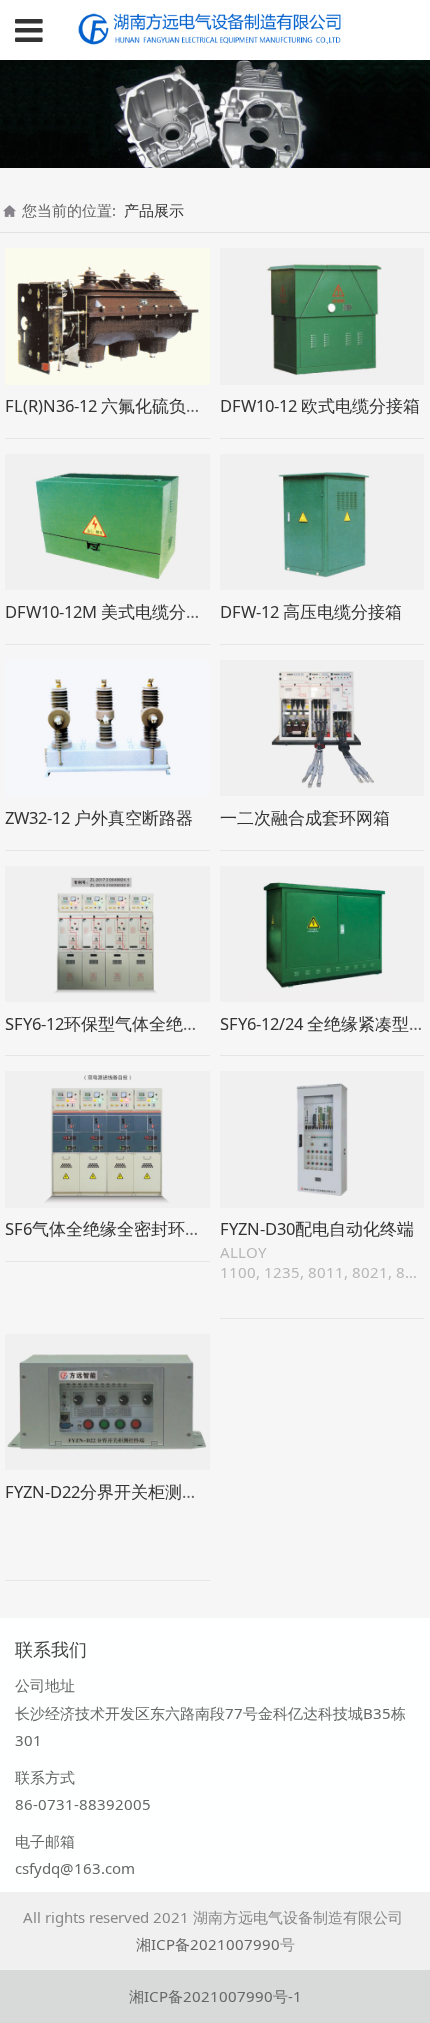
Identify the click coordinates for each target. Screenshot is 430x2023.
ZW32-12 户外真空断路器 (99, 817)
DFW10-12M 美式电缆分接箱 (112, 611)
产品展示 (154, 210)
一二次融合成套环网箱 (305, 817)
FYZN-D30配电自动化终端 (317, 1228)
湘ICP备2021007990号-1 (215, 1996)
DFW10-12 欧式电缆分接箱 (320, 405)
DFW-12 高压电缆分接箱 (311, 611)
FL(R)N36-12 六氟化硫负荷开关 (121, 405)
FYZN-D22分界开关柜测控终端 (119, 1491)
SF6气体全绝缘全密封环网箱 (112, 1228)
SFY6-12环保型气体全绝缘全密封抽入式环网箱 (179, 1023)
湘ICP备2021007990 (208, 1944)
